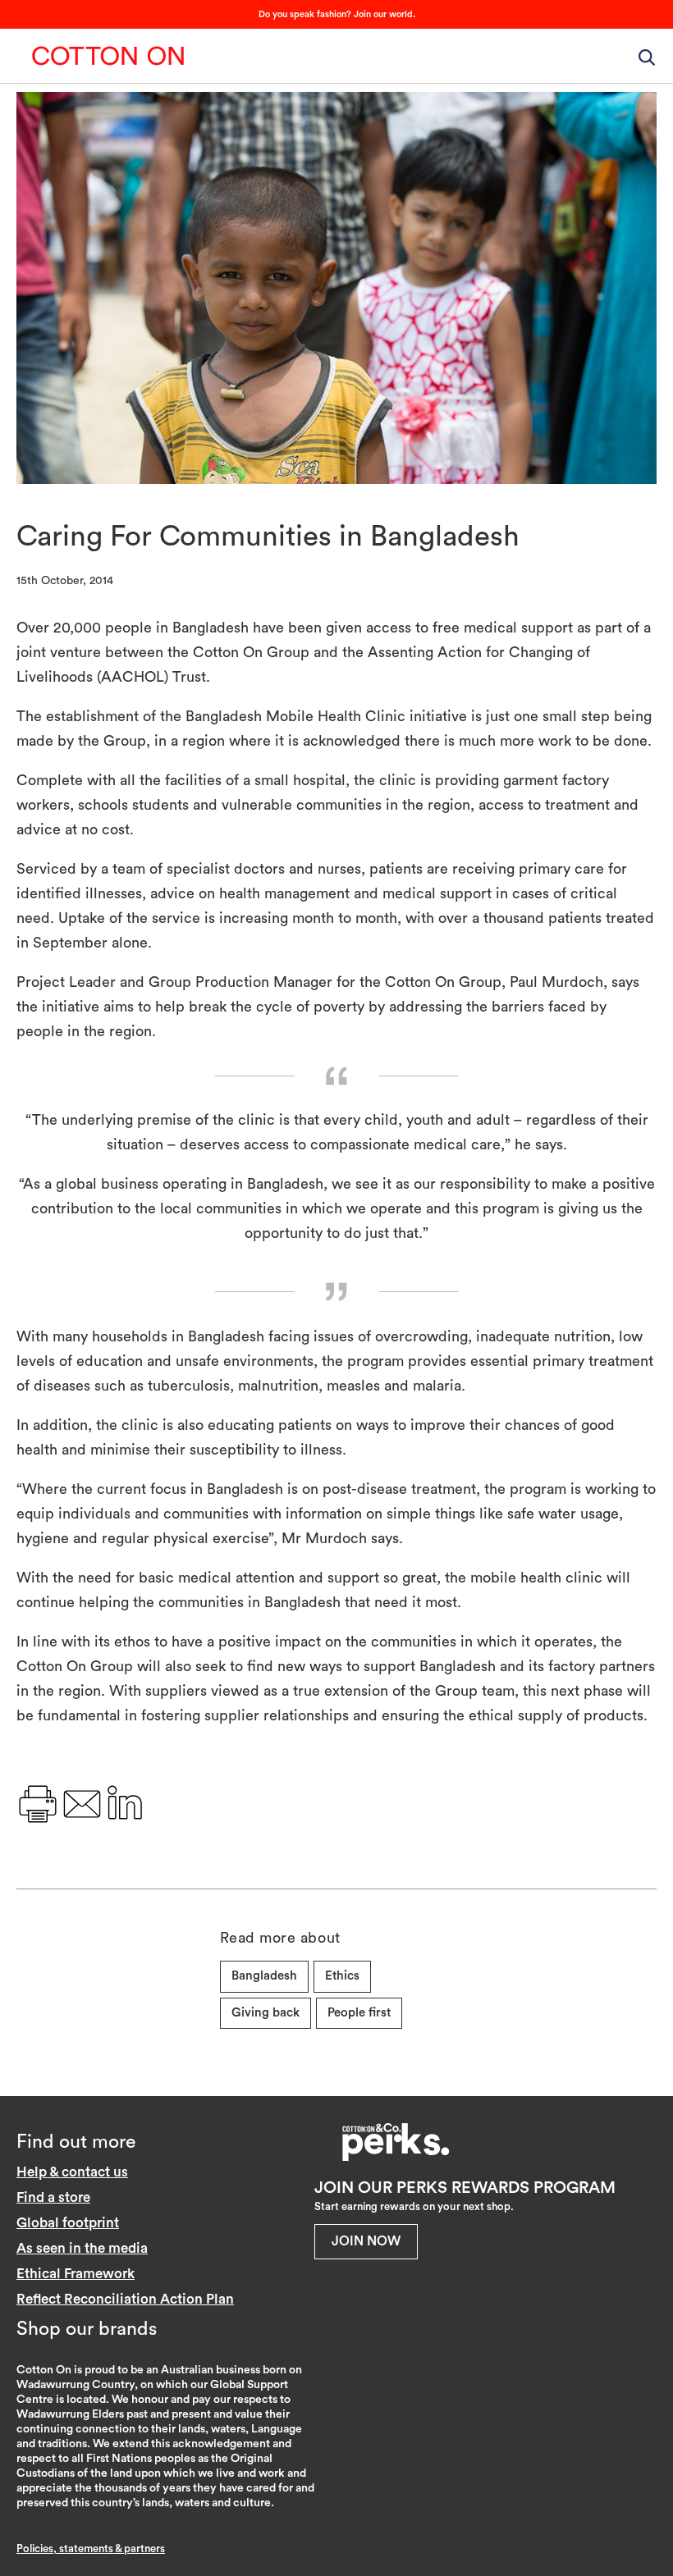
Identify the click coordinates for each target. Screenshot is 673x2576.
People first (359, 2013)
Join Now (366, 2241)
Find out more (76, 2142)
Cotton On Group (108, 56)
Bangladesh (264, 1976)
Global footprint (68, 2223)
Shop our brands (87, 2329)
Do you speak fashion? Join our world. (337, 14)
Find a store (53, 2197)
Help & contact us (72, 2172)
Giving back (266, 2013)
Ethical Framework (76, 2274)
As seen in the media (82, 2248)
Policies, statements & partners (91, 2549)
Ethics (342, 1976)
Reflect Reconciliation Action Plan (125, 2299)
